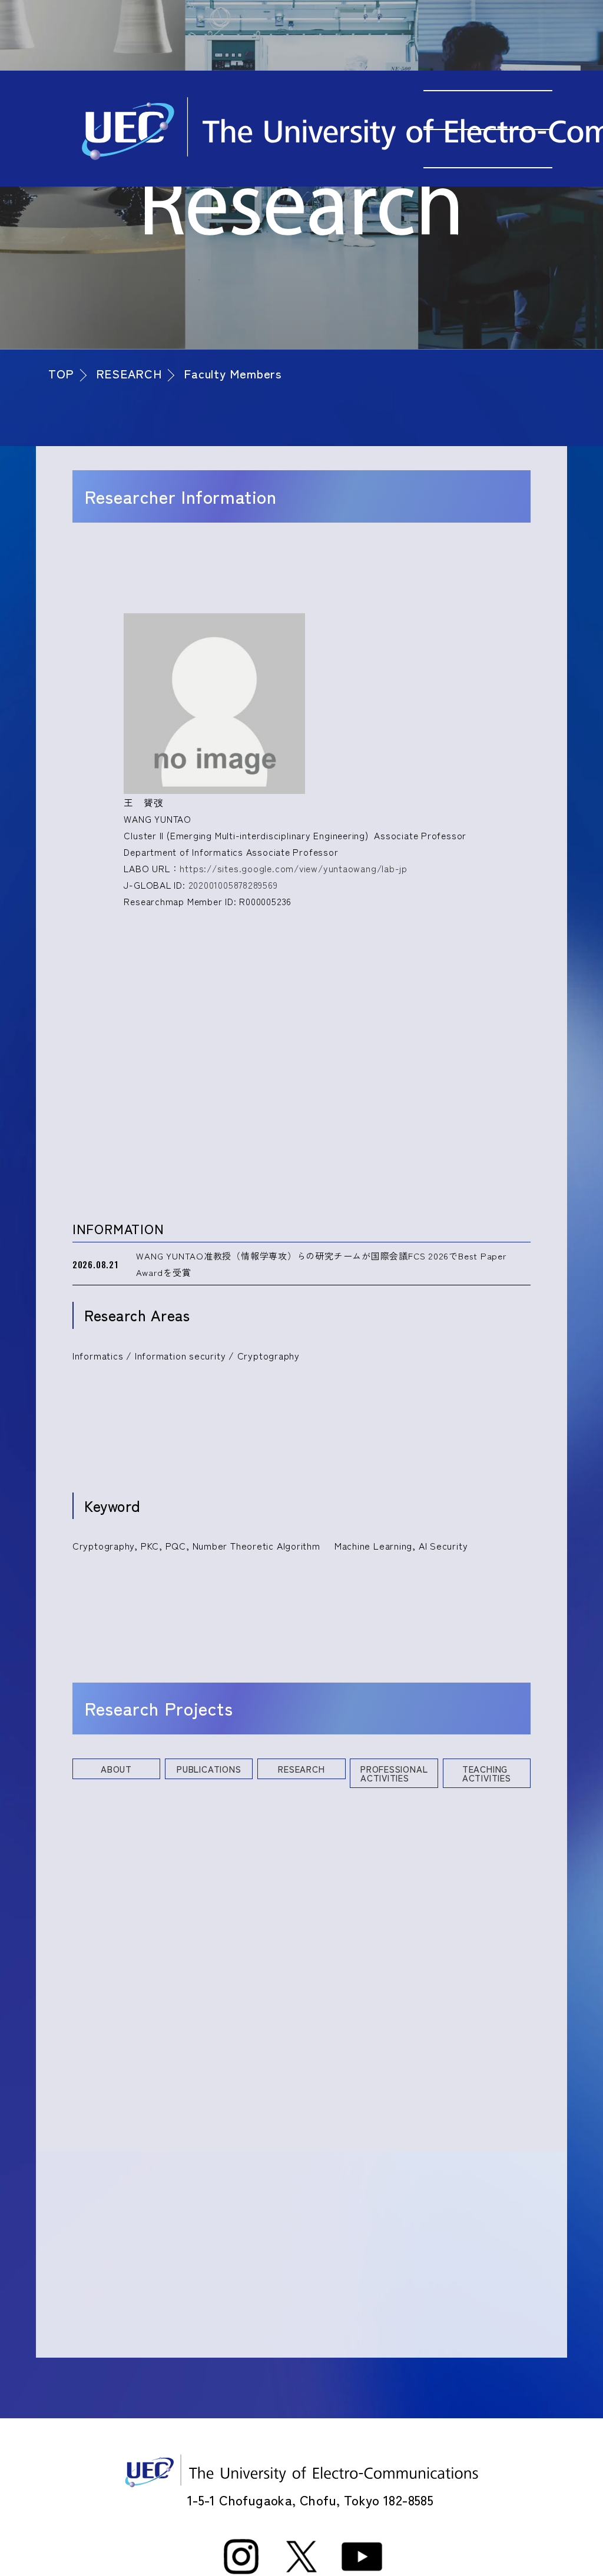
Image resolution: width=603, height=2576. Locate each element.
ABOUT (116, 1769)
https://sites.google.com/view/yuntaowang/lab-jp (294, 868)
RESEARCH (129, 373)
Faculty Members (233, 373)
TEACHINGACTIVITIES (487, 1773)
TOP (61, 373)
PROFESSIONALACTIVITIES (394, 1773)
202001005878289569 (233, 885)
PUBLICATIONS (209, 1769)
